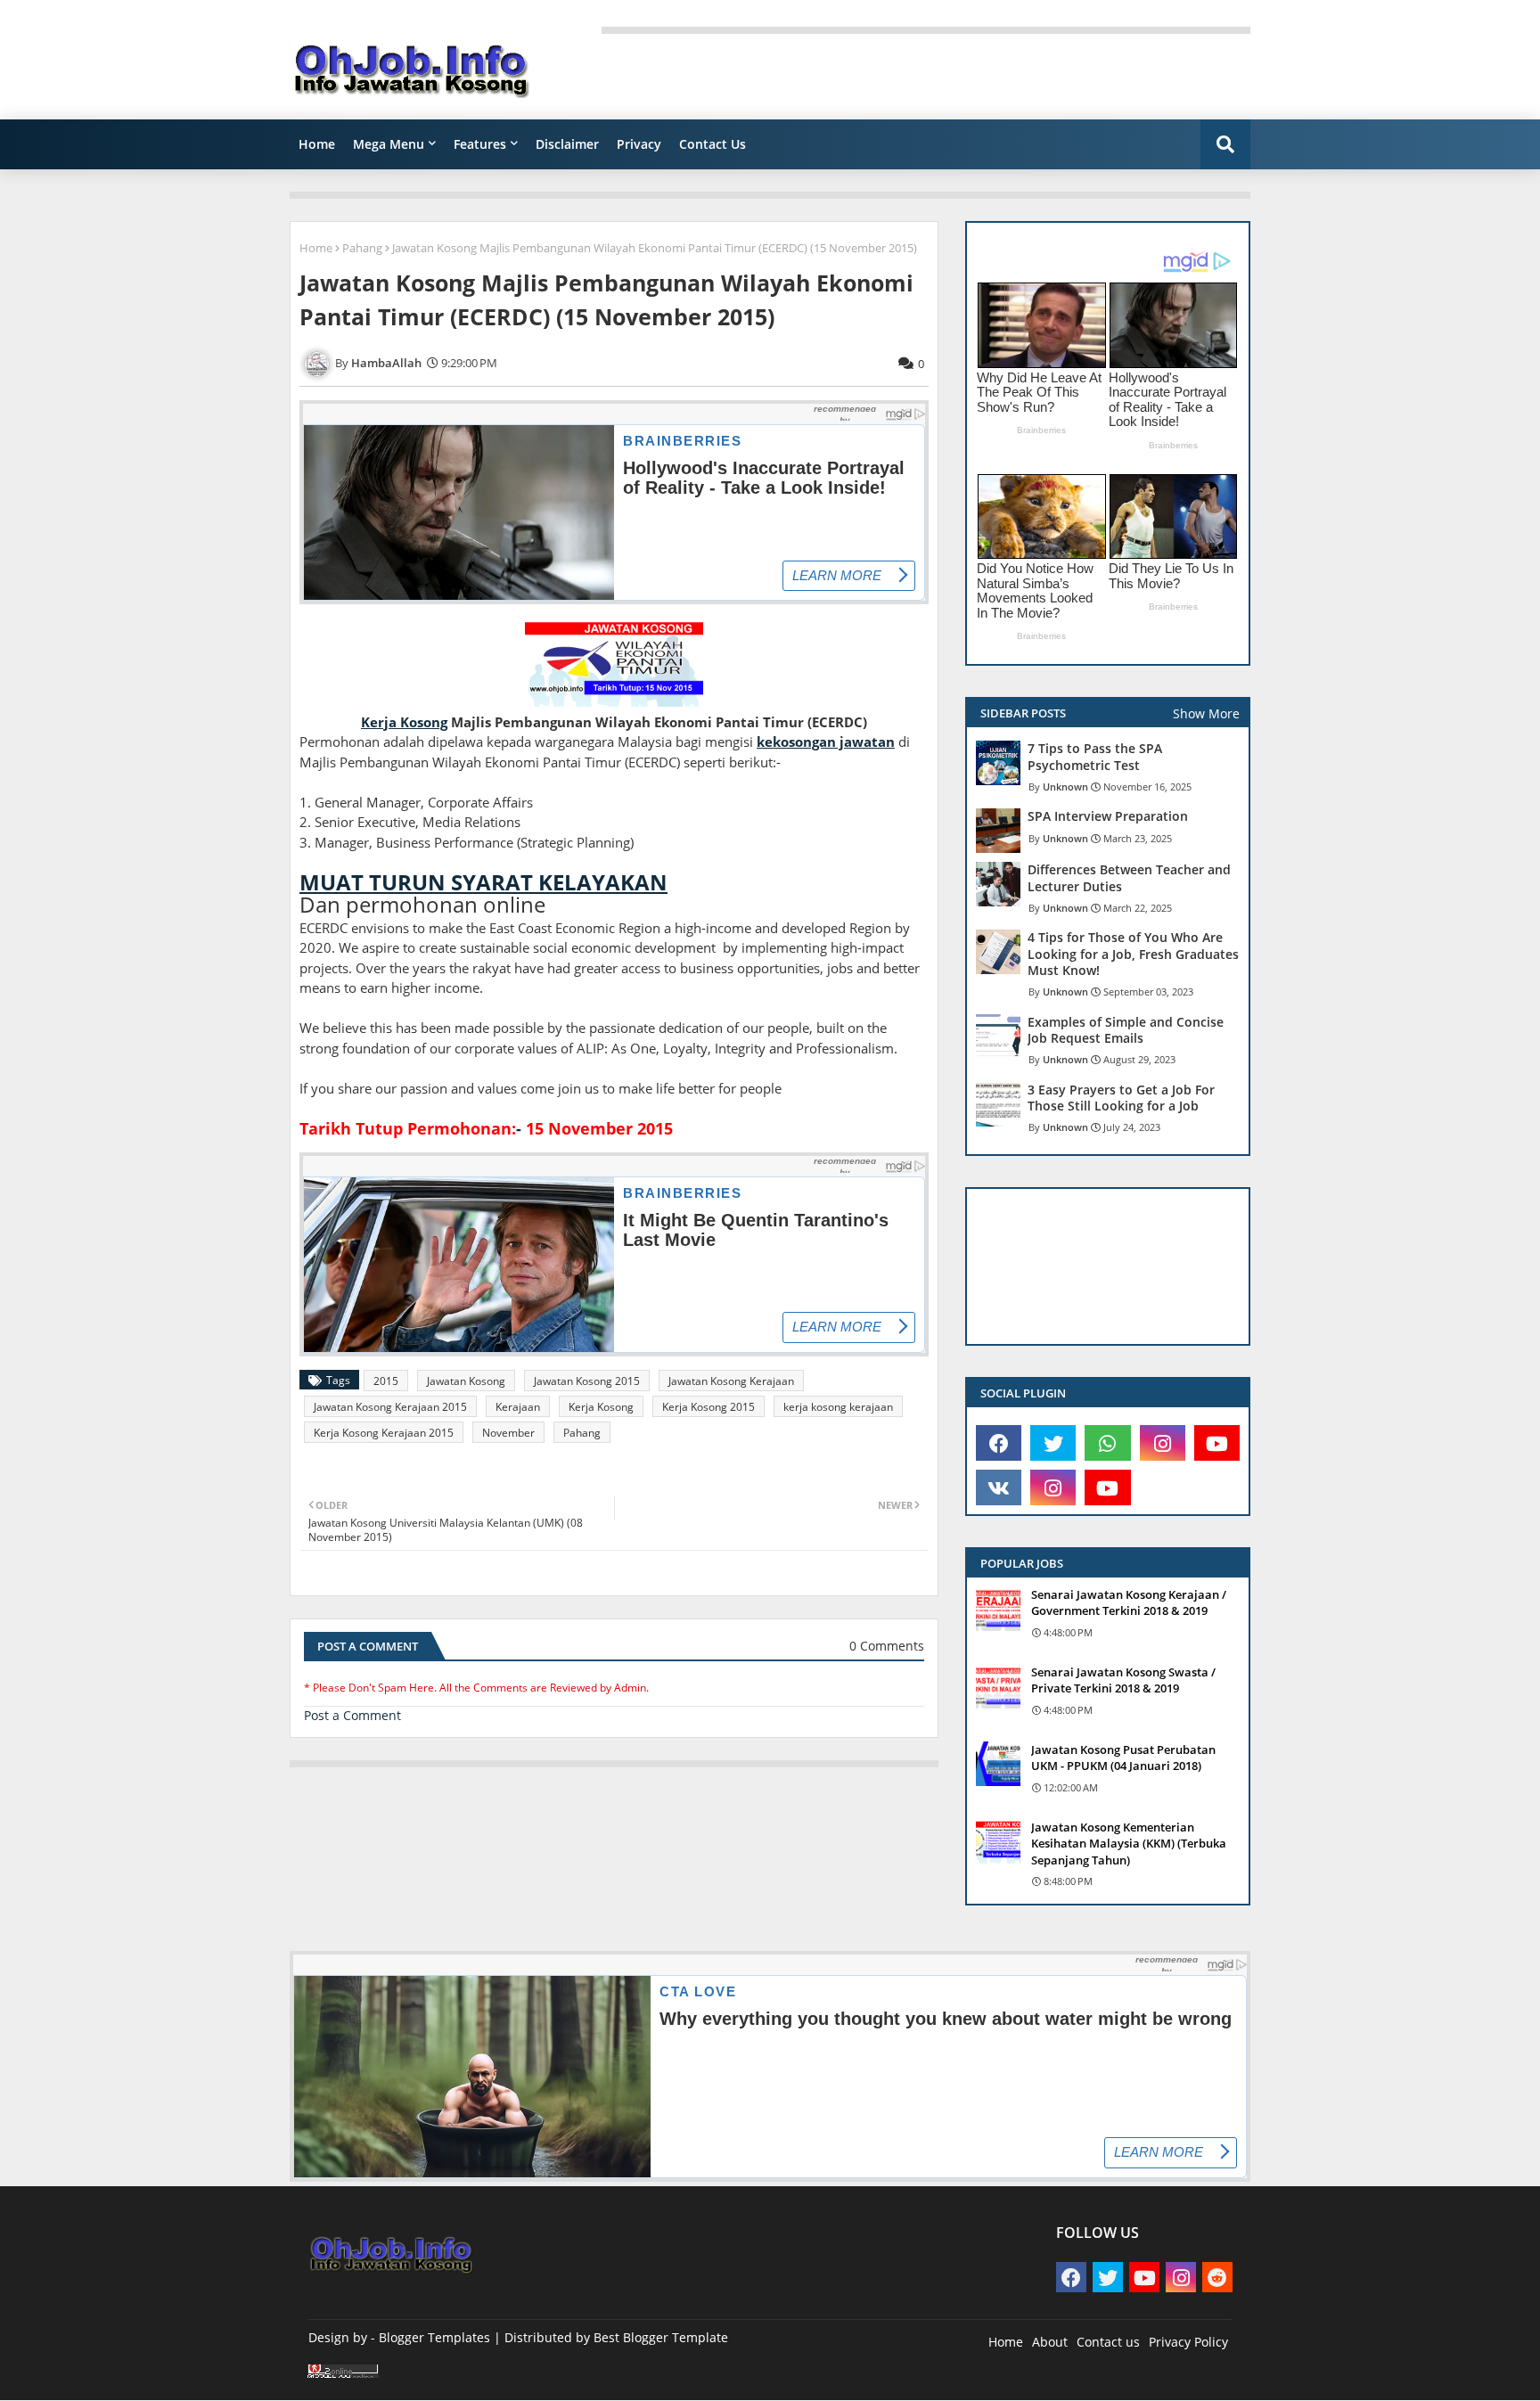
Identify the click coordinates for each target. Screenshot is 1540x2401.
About (1050, 2342)
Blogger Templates (434, 2337)
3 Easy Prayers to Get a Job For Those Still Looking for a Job (1121, 1098)
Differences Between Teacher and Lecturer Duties (1129, 878)
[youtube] (1217, 1443)
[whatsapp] (1107, 1443)
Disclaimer (567, 144)
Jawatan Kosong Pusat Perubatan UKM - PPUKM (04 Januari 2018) (1123, 1758)
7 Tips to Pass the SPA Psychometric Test (1095, 757)
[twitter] (1053, 1443)
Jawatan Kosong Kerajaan (731, 1381)
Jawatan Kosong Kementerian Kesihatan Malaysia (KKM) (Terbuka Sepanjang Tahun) (1129, 1843)
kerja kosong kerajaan (838, 1407)
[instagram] (1163, 1443)
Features (480, 144)
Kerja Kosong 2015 (709, 1407)
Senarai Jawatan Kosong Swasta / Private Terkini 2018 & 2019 (1123, 1680)
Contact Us (713, 144)
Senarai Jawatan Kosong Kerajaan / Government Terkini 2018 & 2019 (1129, 1602)
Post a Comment (352, 1715)
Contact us (1108, 2342)
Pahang (362, 248)
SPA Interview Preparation (1108, 816)
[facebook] (999, 1443)
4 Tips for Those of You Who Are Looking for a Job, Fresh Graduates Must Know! (1133, 954)
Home (317, 144)
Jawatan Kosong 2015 (587, 1381)
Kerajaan (518, 1407)
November (508, 1433)
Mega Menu (389, 144)
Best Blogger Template (661, 2337)
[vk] (999, 1487)
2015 (386, 1381)
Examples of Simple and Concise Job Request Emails (1126, 1030)
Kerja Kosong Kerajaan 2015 (384, 1433)
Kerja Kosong (601, 1407)
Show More (1206, 713)
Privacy (639, 144)
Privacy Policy (1188, 2342)
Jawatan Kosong (466, 1381)
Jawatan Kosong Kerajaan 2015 (390, 1407)
